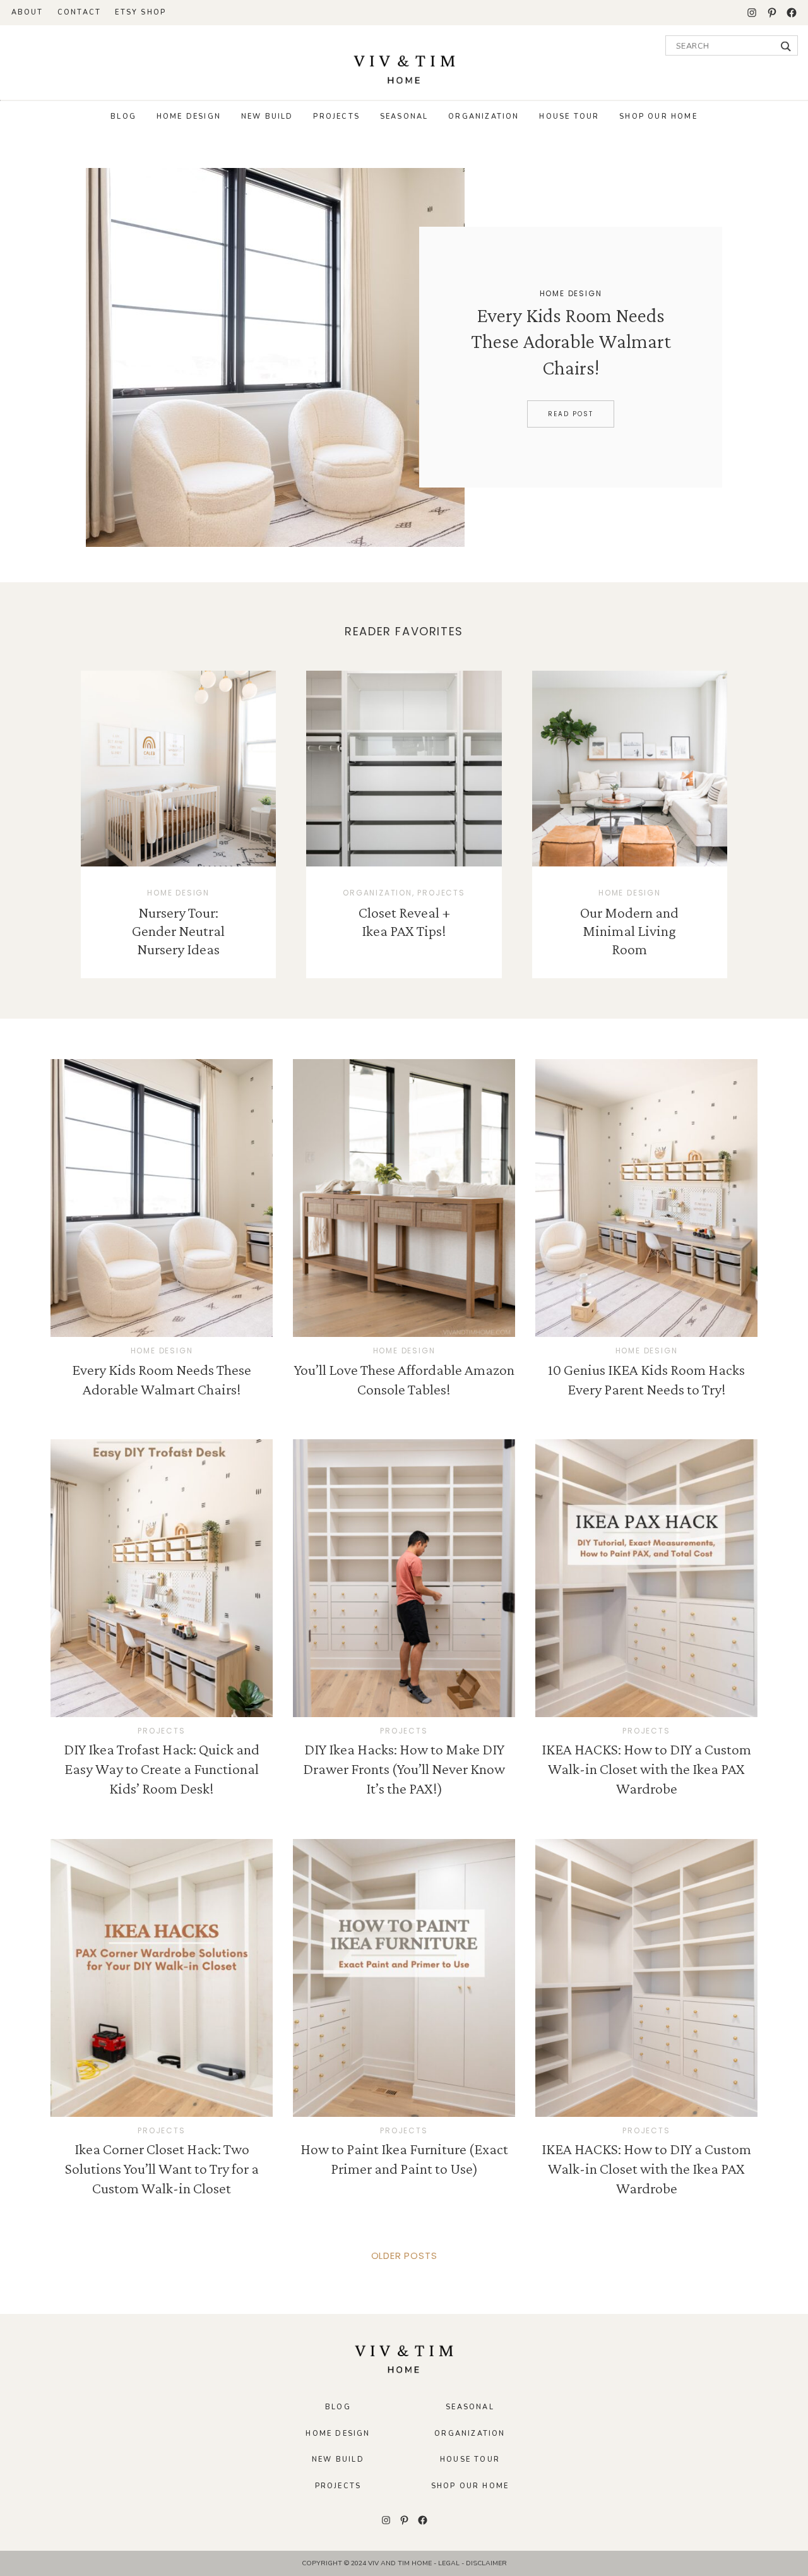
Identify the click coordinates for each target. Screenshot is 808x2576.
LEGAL (450, 2563)
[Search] (786, 46)
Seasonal (404, 117)
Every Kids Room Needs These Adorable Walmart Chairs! (571, 341)
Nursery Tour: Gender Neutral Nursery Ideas (178, 931)
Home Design (189, 117)
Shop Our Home (658, 117)
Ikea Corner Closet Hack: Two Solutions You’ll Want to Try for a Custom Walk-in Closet (162, 2168)
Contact (79, 12)
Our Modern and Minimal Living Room (629, 931)
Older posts (404, 2255)
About (27, 12)
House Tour (569, 117)
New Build (267, 117)
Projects (336, 117)
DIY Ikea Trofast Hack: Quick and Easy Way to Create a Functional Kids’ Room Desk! (162, 1769)
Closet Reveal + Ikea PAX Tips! (404, 921)
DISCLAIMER (486, 2563)
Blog (123, 117)
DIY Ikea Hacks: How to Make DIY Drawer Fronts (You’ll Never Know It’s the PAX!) (404, 1769)
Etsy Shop (140, 12)
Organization (484, 117)
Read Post (571, 414)
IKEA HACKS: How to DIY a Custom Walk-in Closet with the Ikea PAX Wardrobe (646, 1769)
